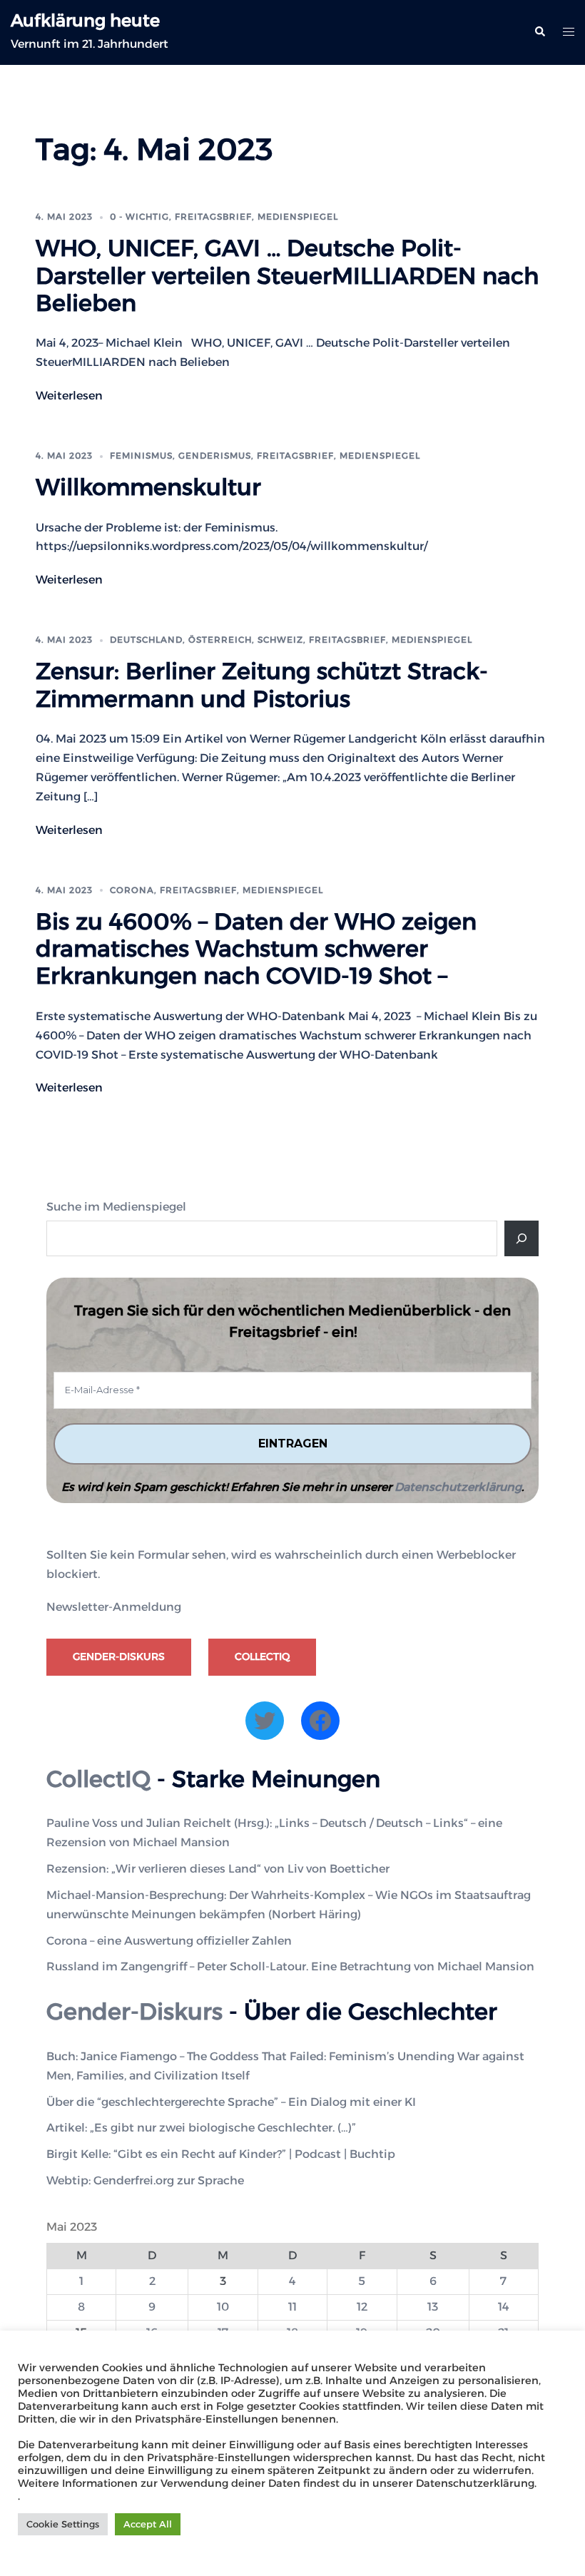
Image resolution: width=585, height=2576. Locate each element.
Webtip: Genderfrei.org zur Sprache (145, 2180)
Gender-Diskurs (119, 1656)
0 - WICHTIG (139, 217)
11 (292, 2307)
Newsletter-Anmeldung (114, 1607)
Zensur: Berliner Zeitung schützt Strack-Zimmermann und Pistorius (262, 684)
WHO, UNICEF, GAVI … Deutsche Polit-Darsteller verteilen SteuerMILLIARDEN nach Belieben (287, 275)
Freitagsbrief (213, 217)
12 (362, 2307)
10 (223, 2307)
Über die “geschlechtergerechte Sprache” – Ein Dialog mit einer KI (231, 2102)
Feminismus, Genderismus (180, 455)
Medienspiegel (298, 217)
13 (433, 2307)
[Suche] (522, 1238)
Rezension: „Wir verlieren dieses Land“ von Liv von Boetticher (218, 1869)
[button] (539, 32)
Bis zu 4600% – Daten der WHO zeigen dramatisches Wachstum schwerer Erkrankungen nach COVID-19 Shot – (256, 949)
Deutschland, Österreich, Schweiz (207, 640)
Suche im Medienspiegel (116, 1207)
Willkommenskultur (148, 487)
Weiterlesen (69, 396)
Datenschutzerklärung (458, 1487)
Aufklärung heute (85, 20)
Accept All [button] (148, 2524)
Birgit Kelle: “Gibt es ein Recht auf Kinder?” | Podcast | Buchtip (221, 2154)
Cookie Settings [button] (63, 2524)
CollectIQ (262, 1656)
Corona (132, 890)
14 (504, 2307)
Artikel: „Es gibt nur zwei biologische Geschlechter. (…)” (201, 2128)
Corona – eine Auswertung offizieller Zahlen (169, 1941)
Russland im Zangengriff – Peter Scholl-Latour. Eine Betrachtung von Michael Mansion (290, 1966)
